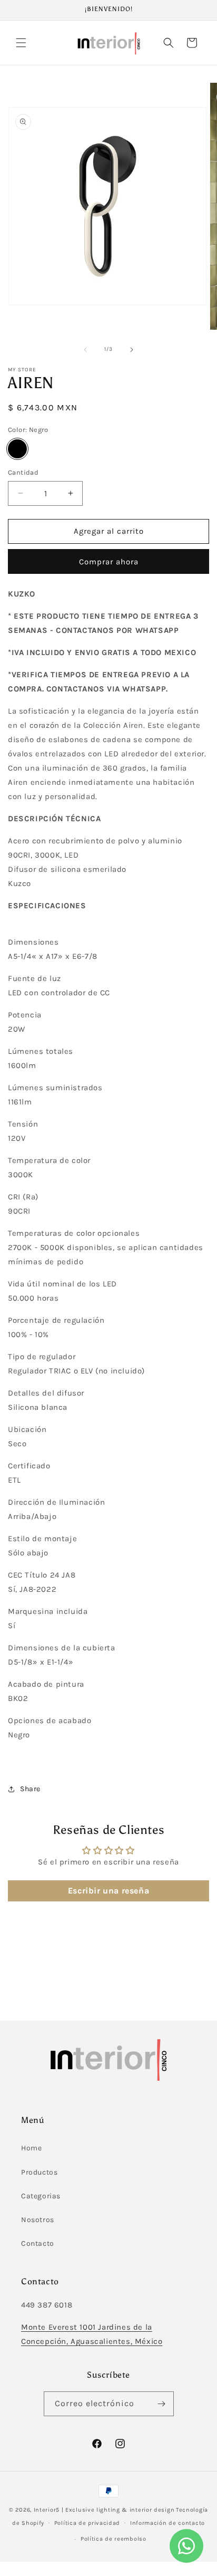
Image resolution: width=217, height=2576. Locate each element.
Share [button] (30, 1789)
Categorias (41, 2196)
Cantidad (23, 472)
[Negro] (17, 449)
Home (31, 2148)
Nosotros (38, 2220)
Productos (39, 2172)
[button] (21, 43)
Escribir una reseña (108, 1891)
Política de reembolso (114, 2539)
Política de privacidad (87, 2523)
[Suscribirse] (162, 2404)
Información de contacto (167, 2523)
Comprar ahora (109, 562)
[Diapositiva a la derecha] (132, 350)
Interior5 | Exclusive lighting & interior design (104, 2510)
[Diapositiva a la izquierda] (85, 350)
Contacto (38, 2243)
